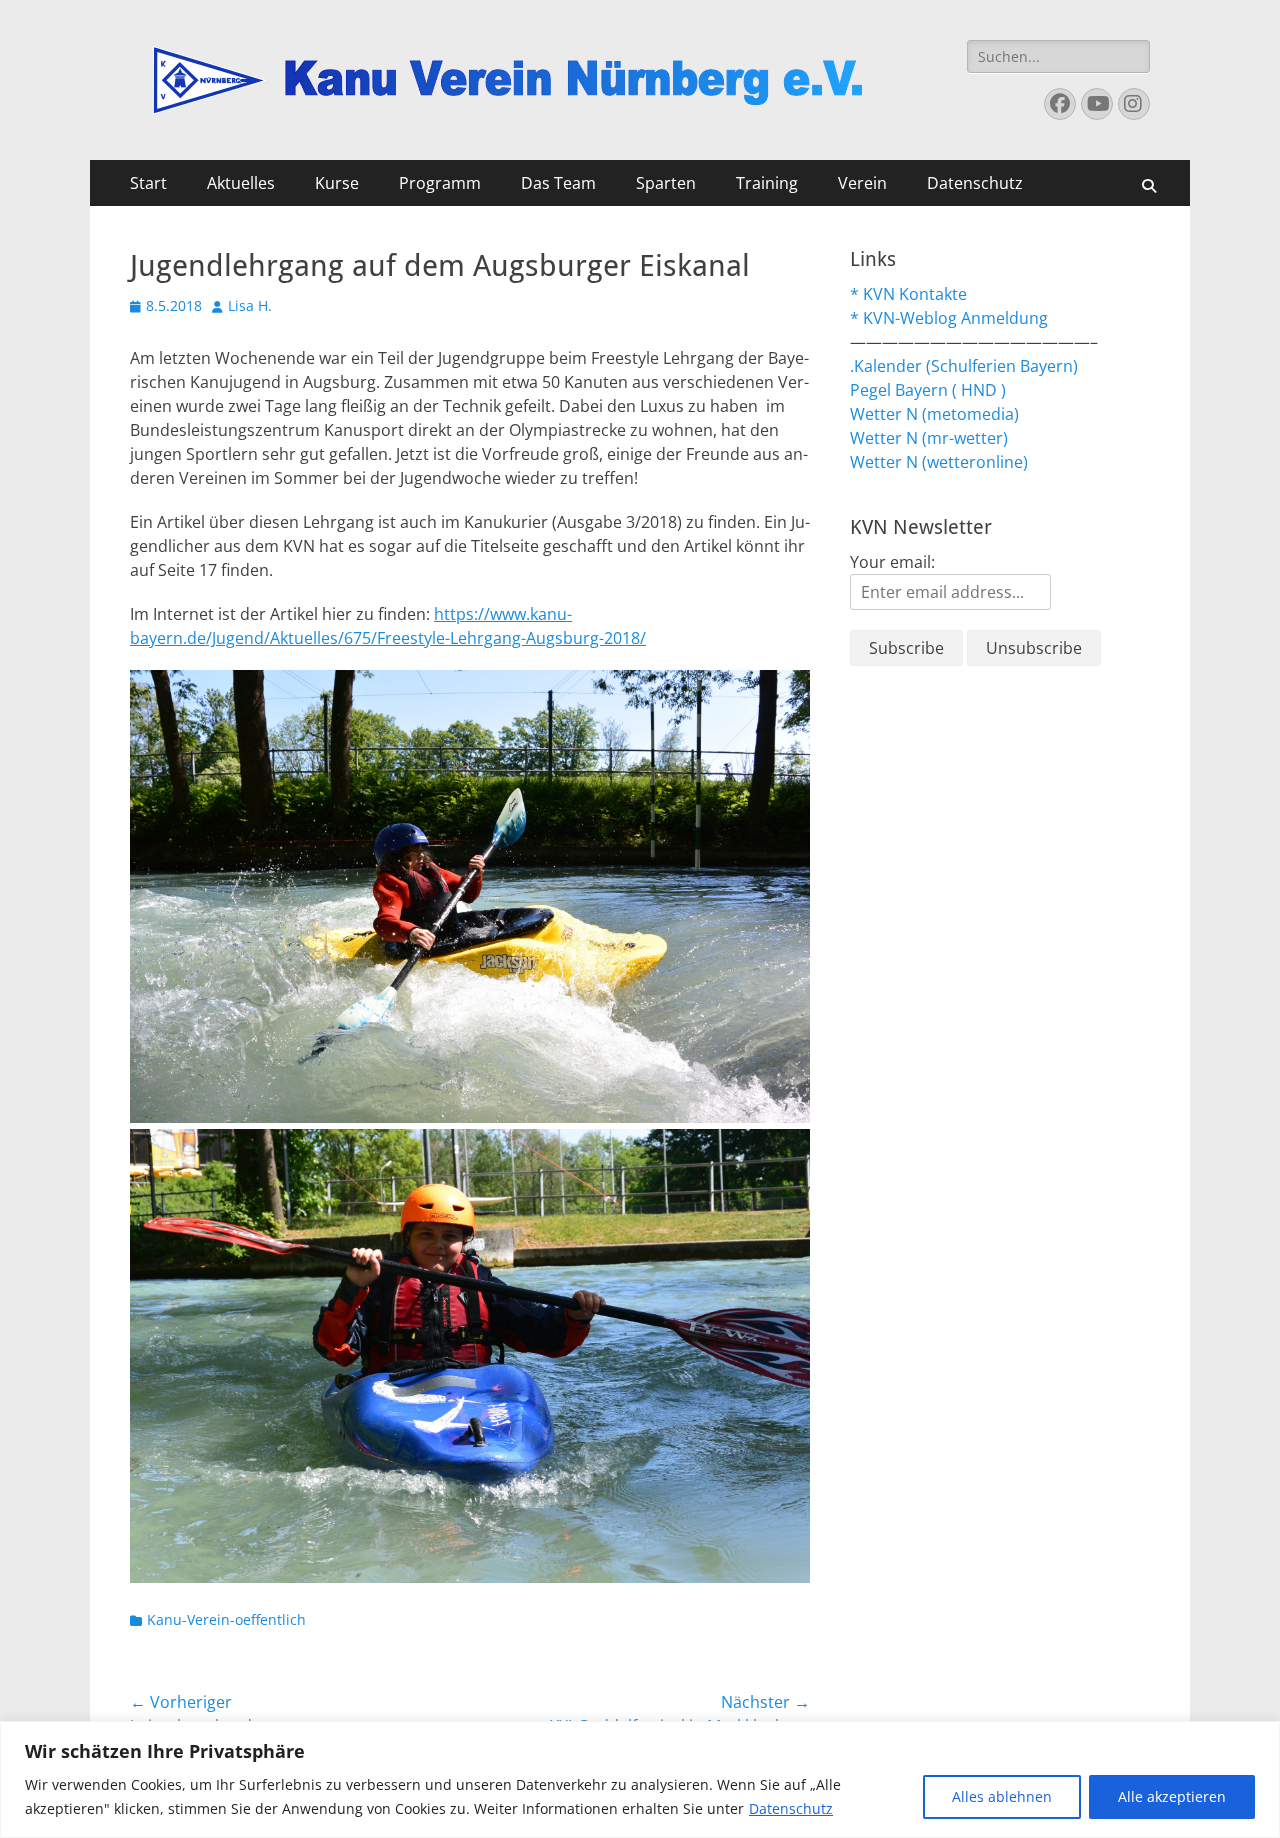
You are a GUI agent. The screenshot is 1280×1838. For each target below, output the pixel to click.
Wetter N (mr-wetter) (929, 438)
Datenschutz (791, 1808)
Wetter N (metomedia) (934, 414)
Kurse (337, 183)
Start (148, 183)
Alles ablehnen (1002, 1796)
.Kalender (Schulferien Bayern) (964, 366)
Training (767, 183)
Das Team (558, 183)
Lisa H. (250, 305)
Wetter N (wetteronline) (939, 462)
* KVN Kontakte (908, 294)
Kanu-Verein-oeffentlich (226, 1619)
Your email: (892, 562)
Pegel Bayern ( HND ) (928, 390)
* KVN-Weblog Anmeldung (949, 318)
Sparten (666, 183)
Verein (862, 183)
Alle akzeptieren (1172, 1796)
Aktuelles (241, 183)
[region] (640, 1779)
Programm (440, 183)
